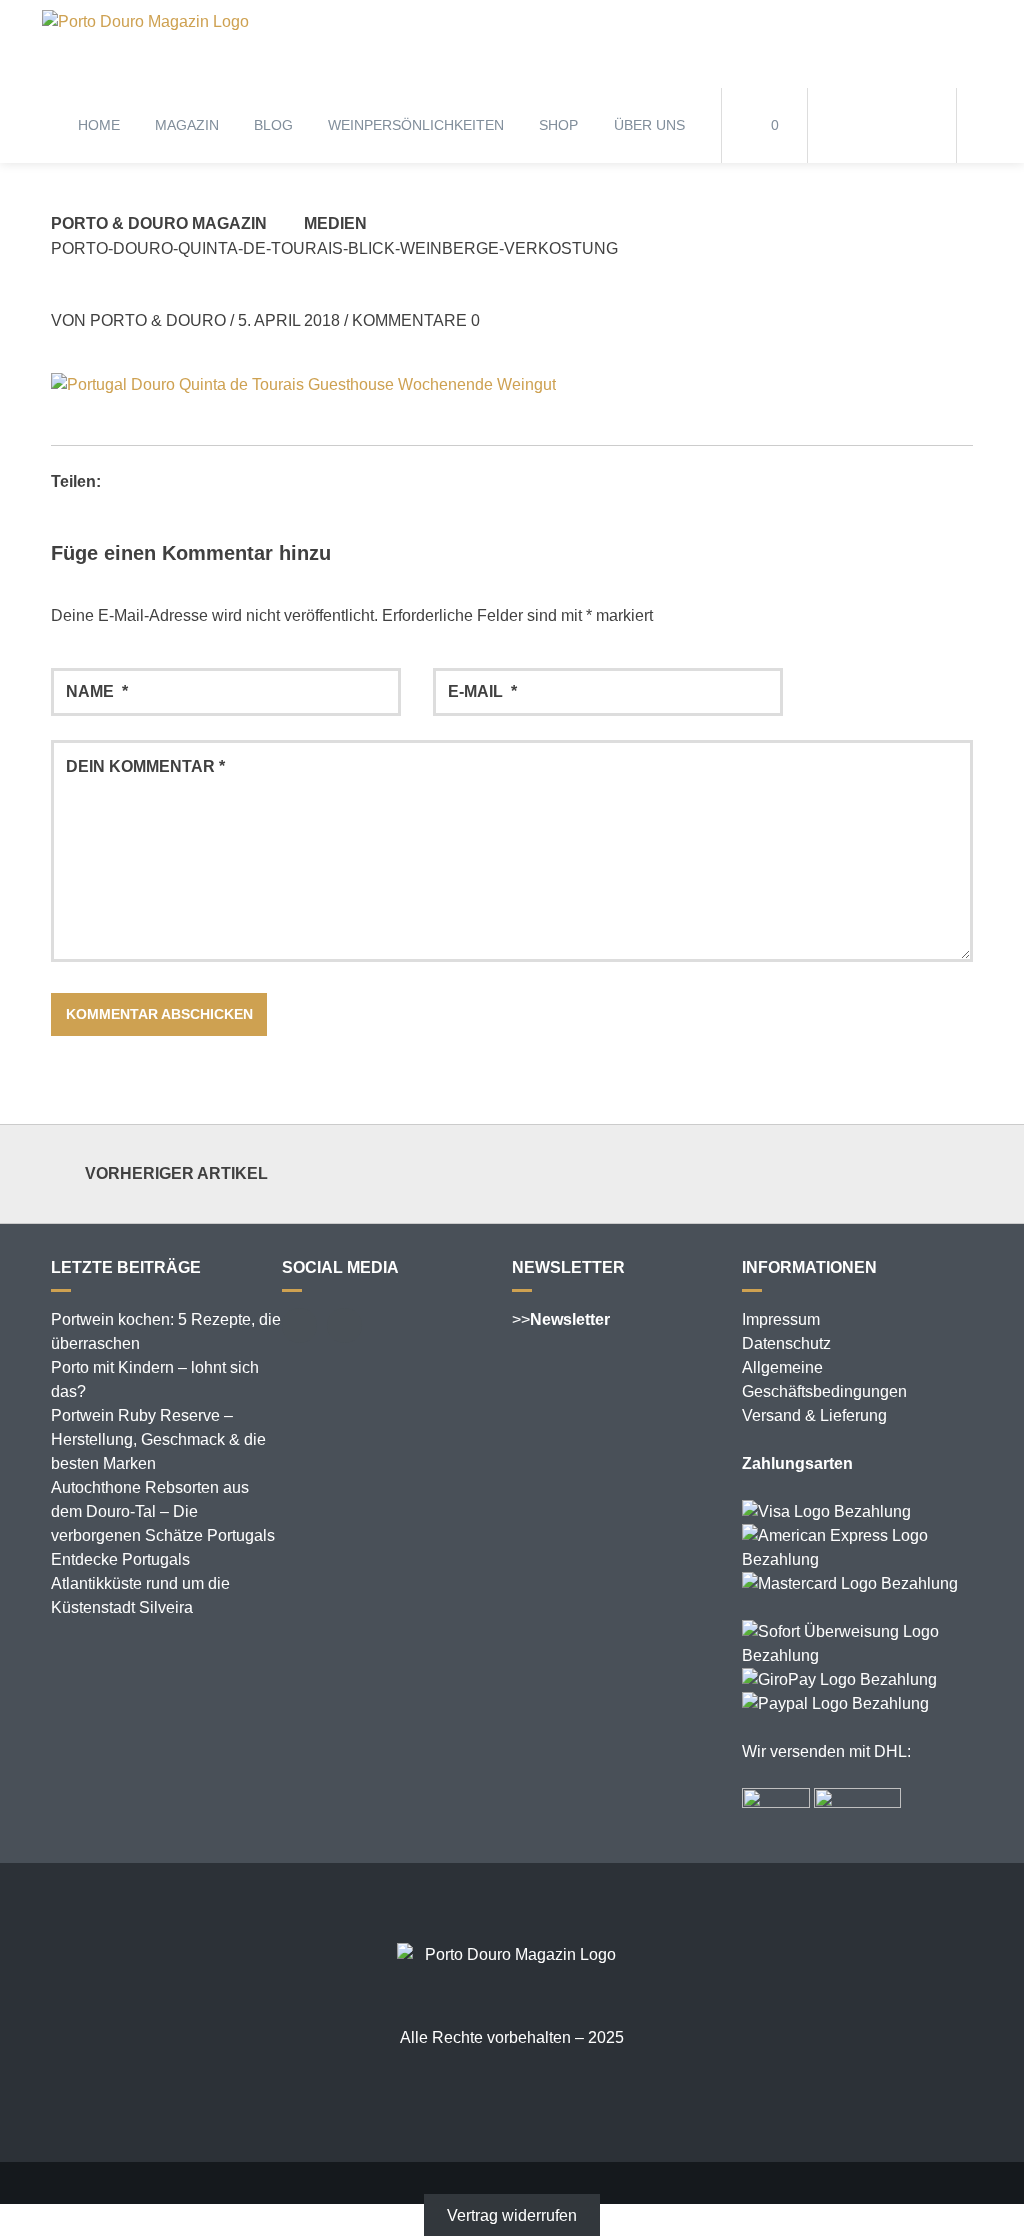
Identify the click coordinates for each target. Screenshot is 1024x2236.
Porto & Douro (158, 320)
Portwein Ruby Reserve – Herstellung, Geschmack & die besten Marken (158, 1439)
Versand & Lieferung (814, 1415)
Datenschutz (786, 1343)
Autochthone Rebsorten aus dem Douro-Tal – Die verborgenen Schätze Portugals (163, 1511)
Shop (558, 125)
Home (99, 125)
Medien (335, 223)
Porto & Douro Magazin (159, 223)
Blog (273, 125)
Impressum (781, 1319)
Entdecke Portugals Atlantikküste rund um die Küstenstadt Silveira (140, 1583)
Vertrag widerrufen (512, 2215)
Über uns (649, 125)
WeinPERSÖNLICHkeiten (416, 125)
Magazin (187, 125)
